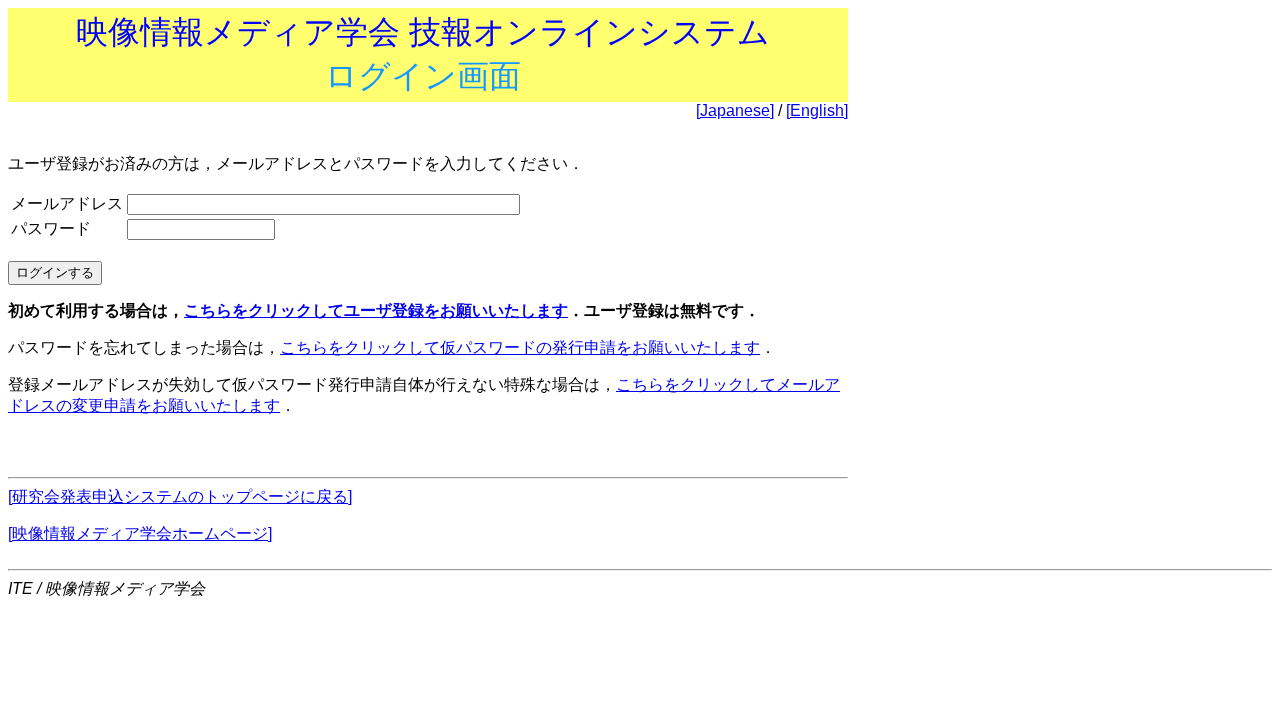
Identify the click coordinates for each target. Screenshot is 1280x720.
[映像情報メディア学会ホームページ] (140, 533)
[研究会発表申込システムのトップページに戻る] (180, 496)
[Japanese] (735, 110)
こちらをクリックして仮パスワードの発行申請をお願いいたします (520, 347)
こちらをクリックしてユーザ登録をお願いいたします (376, 310)
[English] (817, 110)
